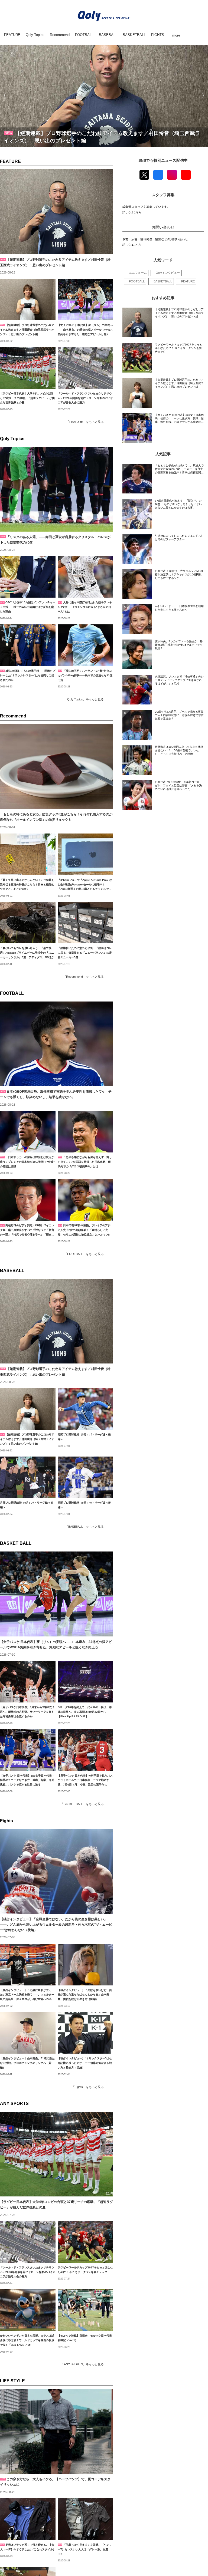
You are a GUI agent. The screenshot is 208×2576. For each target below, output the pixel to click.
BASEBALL (12, 1271)
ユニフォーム (138, 273)
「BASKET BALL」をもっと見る (82, 1804)
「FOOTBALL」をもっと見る (84, 1254)
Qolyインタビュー (168, 273)
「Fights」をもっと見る (88, 2087)
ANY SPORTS (14, 2104)
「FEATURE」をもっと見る (85, 422)
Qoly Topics (12, 439)
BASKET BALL (16, 1543)
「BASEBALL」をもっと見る (84, 1527)
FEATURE (10, 161)
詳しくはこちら (132, 212)
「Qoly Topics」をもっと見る (84, 699)
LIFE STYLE (12, 2381)
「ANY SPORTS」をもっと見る (82, 2364)
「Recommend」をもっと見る (83, 977)
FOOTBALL (12, 993)
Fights (6, 1821)
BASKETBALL (163, 281)
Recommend (13, 716)
